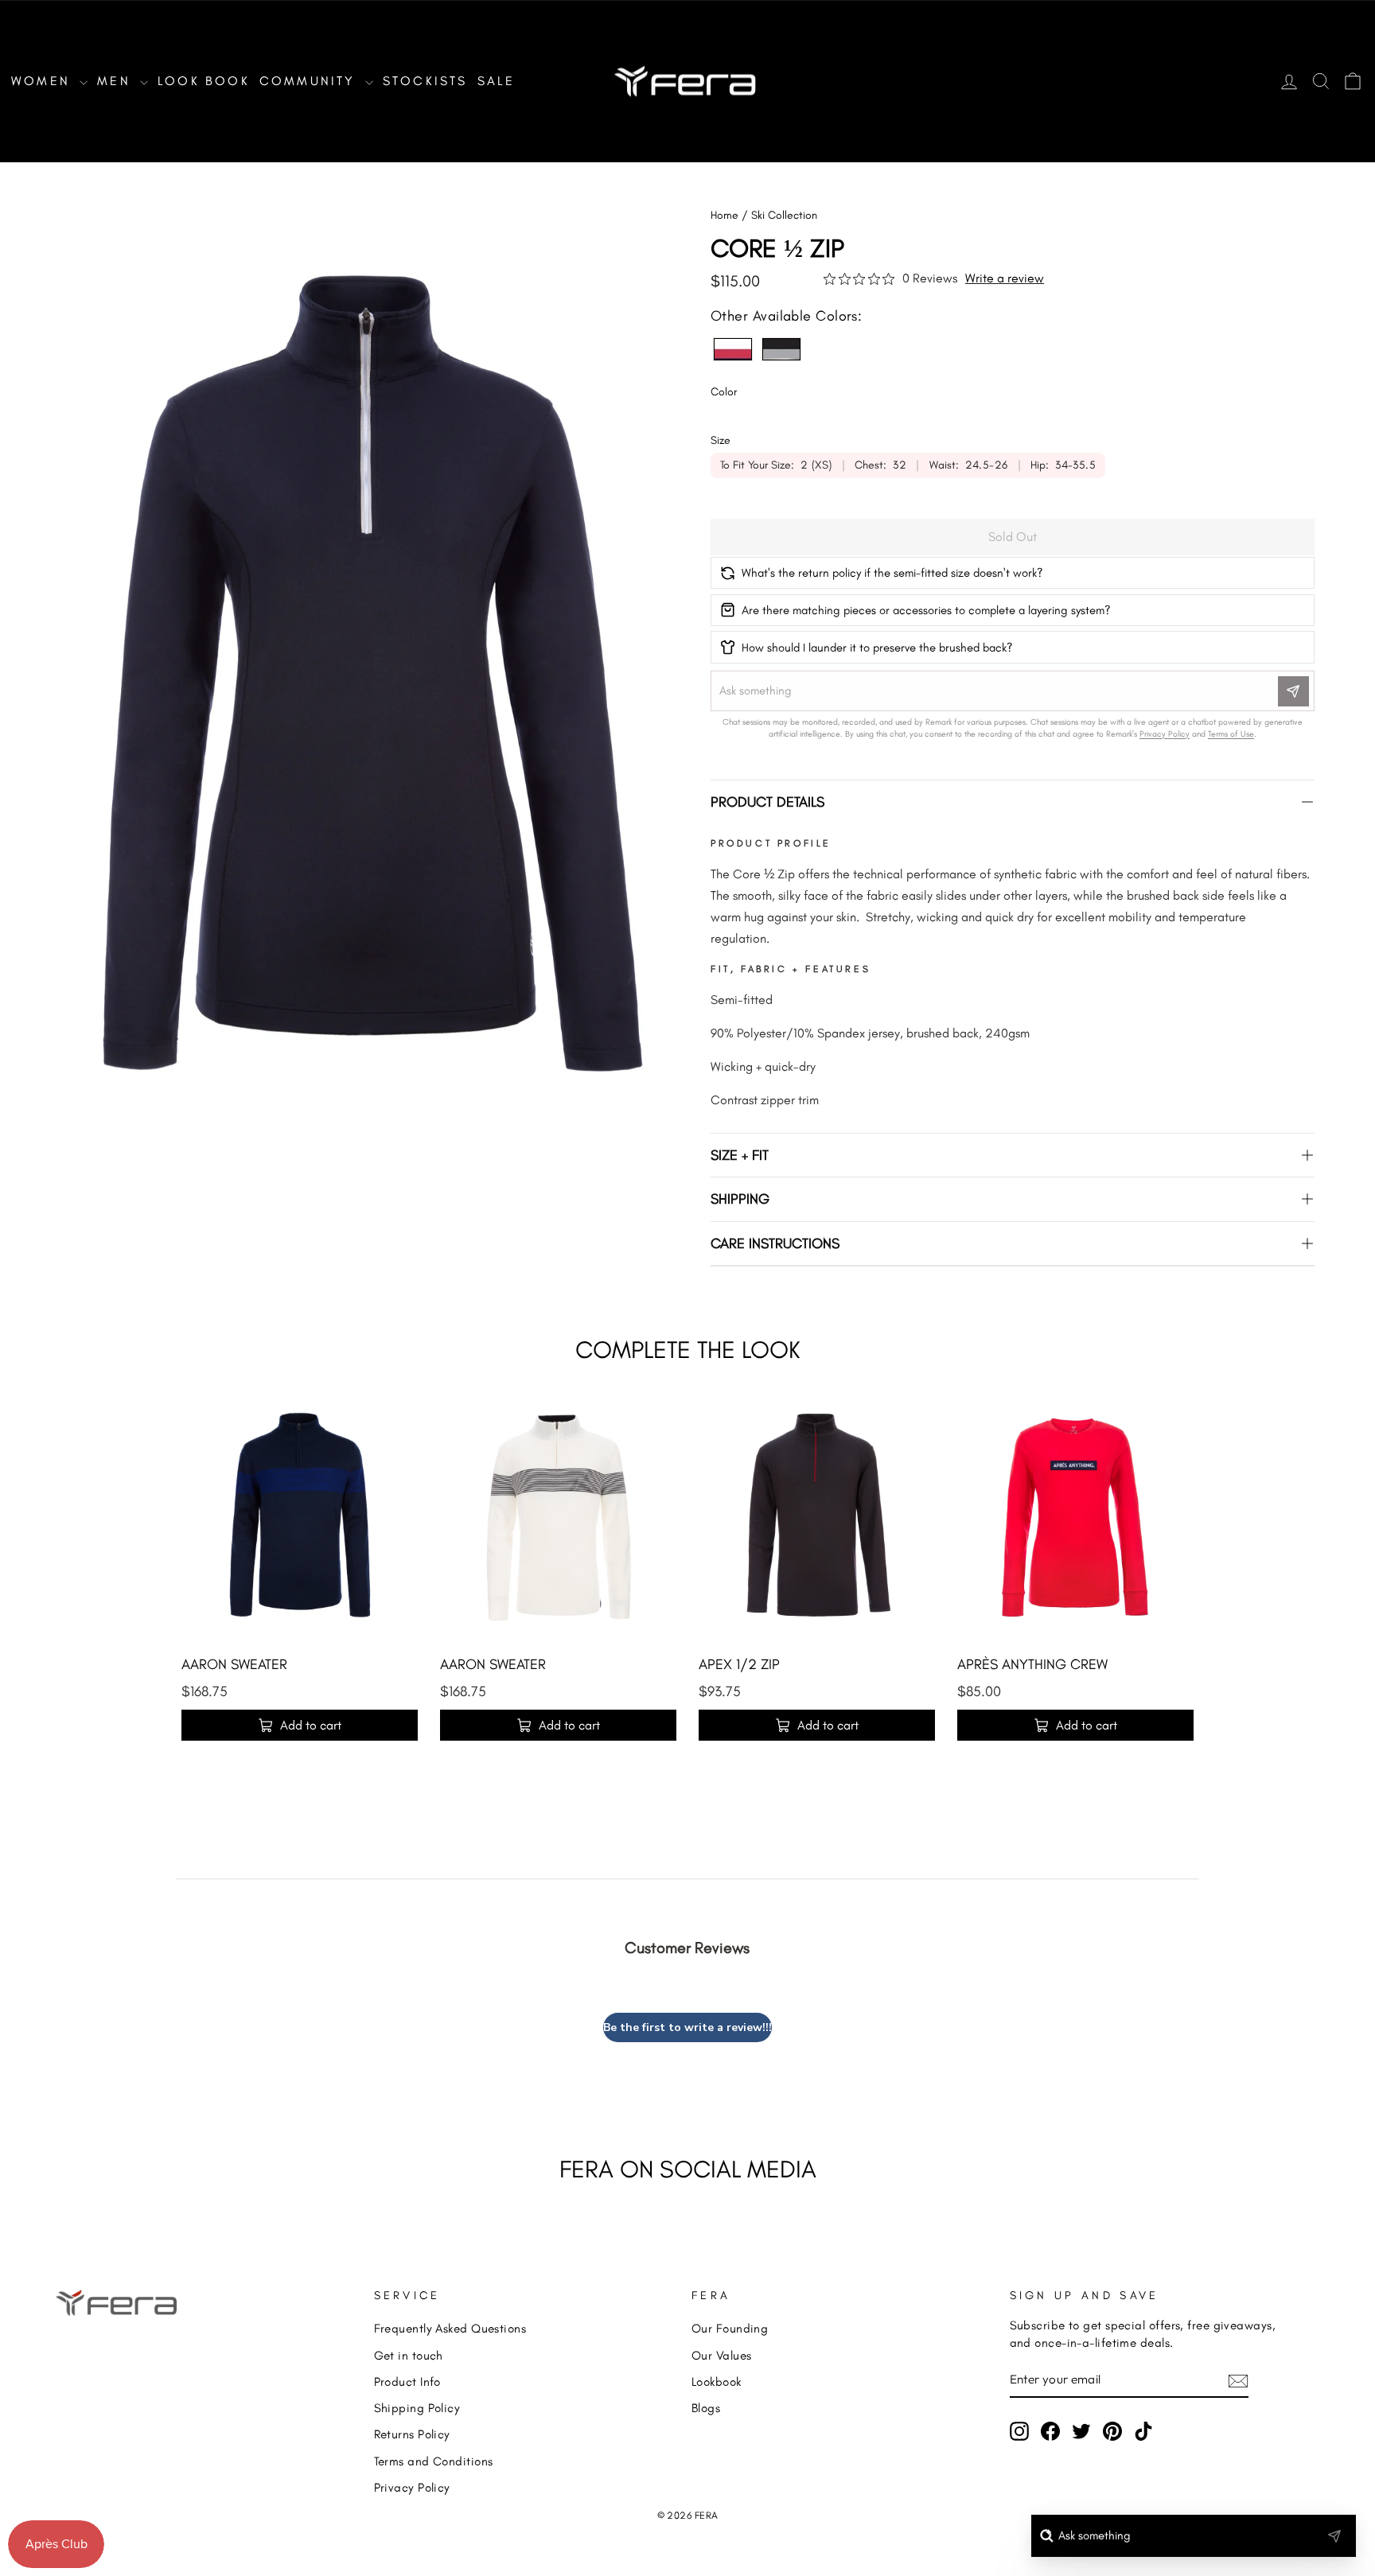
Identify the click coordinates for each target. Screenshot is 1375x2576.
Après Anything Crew (1032, 1664)
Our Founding (730, 2328)
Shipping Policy (417, 2408)
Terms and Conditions (434, 2461)
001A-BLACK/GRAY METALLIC (781, 349)
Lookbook (717, 2381)
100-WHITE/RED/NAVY (733, 349)
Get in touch (409, 2355)
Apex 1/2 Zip (739, 1664)
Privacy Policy (412, 2487)
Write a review (1005, 278)
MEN (117, 81)
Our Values (722, 2355)
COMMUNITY (310, 81)
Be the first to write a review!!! (687, 2027)
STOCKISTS (425, 81)
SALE (497, 81)
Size (721, 440)
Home (725, 215)
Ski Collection (784, 215)
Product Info (407, 2381)
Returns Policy (412, 2434)
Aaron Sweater (234, 1664)
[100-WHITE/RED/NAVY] (733, 349)
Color (724, 392)
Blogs (706, 2408)
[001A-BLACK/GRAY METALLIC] (781, 349)
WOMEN (43, 81)
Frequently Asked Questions (450, 2328)
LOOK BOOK (204, 81)
